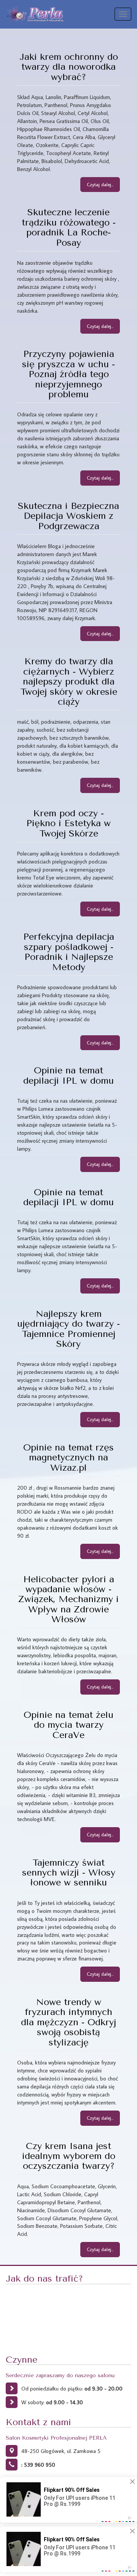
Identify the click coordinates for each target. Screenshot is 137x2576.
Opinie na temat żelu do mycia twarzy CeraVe (68, 1725)
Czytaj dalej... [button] (100, 184)
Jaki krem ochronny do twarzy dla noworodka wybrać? (69, 67)
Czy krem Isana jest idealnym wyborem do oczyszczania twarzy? (69, 2156)
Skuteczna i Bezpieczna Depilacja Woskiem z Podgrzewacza (68, 516)
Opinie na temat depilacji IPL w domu (68, 1075)
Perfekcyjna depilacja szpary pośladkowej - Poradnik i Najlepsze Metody (69, 952)
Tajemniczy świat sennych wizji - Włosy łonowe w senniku (69, 1873)
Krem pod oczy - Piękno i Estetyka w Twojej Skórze (68, 823)
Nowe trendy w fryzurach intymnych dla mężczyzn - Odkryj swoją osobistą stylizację (68, 2022)
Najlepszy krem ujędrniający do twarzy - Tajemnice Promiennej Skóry (68, 1329)
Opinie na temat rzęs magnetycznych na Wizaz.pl (68, 1457)
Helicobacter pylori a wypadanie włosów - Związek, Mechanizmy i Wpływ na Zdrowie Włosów (68, 1599)
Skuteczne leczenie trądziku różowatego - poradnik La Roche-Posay (69, 227)
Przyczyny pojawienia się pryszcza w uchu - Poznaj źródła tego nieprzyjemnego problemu (68, 374)
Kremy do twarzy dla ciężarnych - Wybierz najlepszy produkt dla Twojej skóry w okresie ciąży (69, 681)
